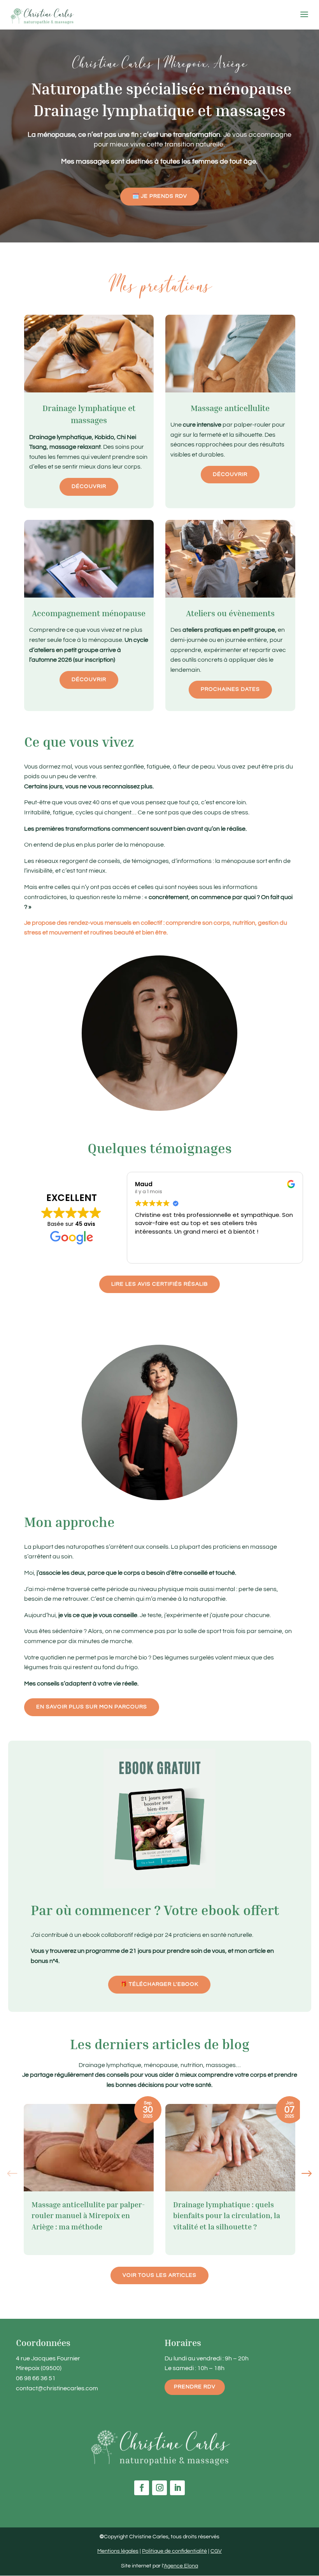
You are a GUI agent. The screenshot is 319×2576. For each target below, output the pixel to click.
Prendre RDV (195, 2387)
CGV (216, 2551)
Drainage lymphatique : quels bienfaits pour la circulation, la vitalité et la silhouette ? (227, 2215)
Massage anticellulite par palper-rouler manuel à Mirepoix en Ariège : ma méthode (88, 2215)
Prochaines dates (230, 689)
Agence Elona (181, 2566)
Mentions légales (118, 2551)
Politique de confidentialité (174, 2551)
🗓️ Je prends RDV (160, 196)
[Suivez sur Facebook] (142, 2488)
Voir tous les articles (159, 2275)
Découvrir (89, 486)
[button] (307, 2174)
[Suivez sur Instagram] (159, 2488)
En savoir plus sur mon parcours (92, 1707)
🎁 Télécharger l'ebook (159, 1984)
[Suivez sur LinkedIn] (177, 2488)
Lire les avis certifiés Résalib (159, 1284)
